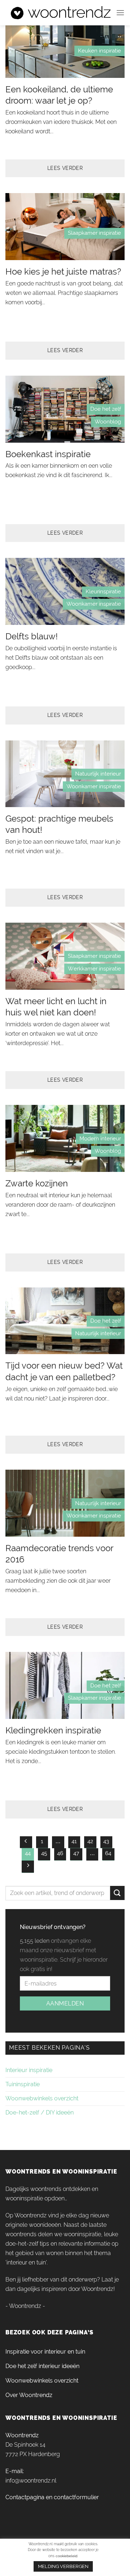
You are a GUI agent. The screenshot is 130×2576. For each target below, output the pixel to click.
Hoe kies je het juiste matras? (63, 272)
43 (106, 1841)
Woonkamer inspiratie (94, 604)
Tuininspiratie (23, 2084)
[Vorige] (26, 1842)
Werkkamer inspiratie (94, 969)
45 (44, 1853)
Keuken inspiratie (99, 51)
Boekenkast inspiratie (48, 454)
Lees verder (65, 168)
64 (108, 1853)
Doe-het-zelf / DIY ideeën (40, 2112)
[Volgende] (28, 1867)
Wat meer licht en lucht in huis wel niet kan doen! (56, 1007)
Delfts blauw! (32, 636)
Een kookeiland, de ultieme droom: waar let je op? (59, 95)
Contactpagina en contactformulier (52, 2497)
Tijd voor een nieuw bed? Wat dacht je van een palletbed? (64, 1371)
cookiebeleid (66, 2556)
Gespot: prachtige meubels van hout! (59, 824)
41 (74, 1841)
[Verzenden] (117, 1893)
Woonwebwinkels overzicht (42, 2098)
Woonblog (108, 422)
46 (60, 1853)
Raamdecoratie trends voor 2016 (59, 1554)
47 (76, 1853)
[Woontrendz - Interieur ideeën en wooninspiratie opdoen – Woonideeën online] (61, 13)
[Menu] (120, 12)
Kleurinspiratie (103, 592)
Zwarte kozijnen (37, 1183)
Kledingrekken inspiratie (53, 1730)
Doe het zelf (106, 409)
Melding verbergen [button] (63, 2566)
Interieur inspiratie (29, 2070)
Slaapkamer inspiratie (94, 233)
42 (90, 1841)
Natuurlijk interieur (98, 774)
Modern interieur (100, 1139)
